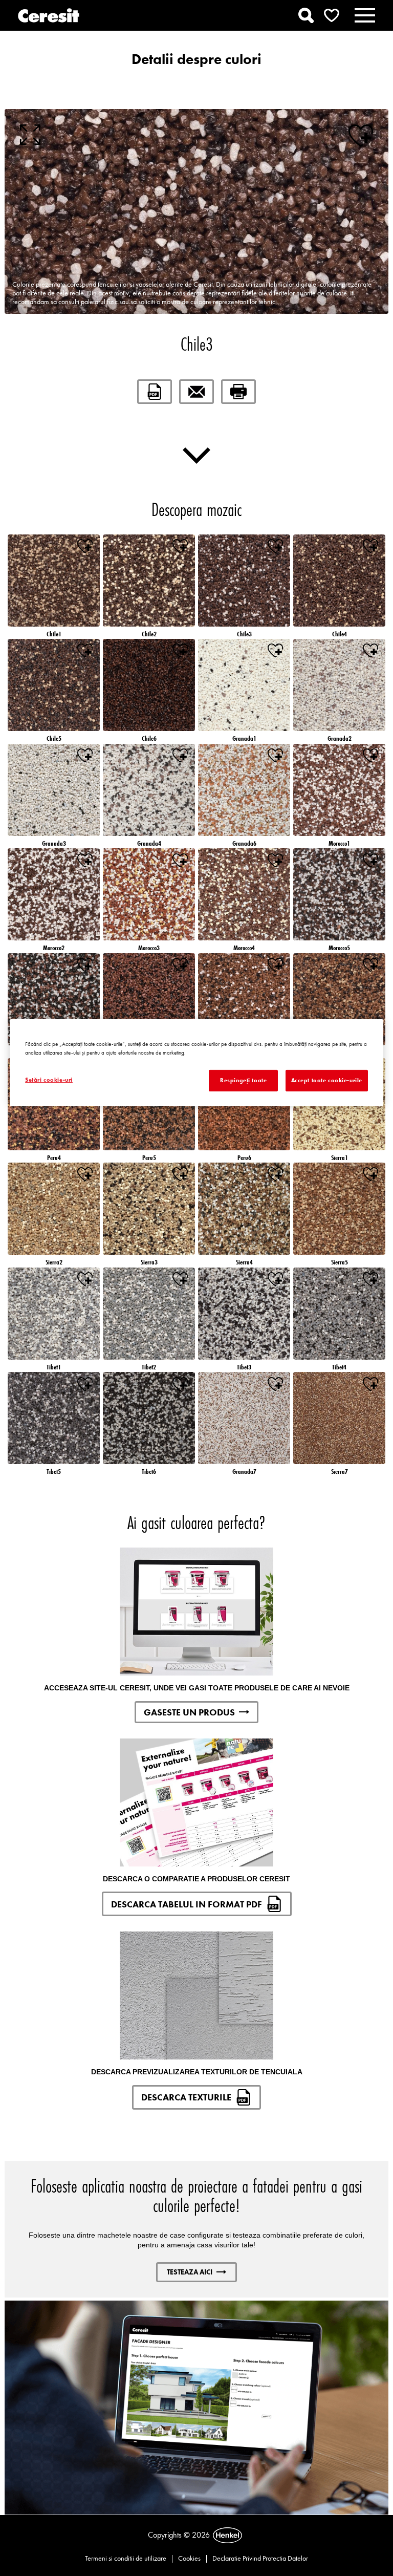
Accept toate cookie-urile (327, 1080)
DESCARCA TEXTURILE (186, 2097)
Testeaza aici (190, 2272)
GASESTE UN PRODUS (189, 1712)
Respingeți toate (243, 1080)
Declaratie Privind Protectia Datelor (260, 2558)
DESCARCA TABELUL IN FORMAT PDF (187, 1904)
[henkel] (227, 2536)
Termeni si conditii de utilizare (126, 2558)
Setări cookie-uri (49, 1080)
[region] (196, 1063)
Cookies (189, 2558)
